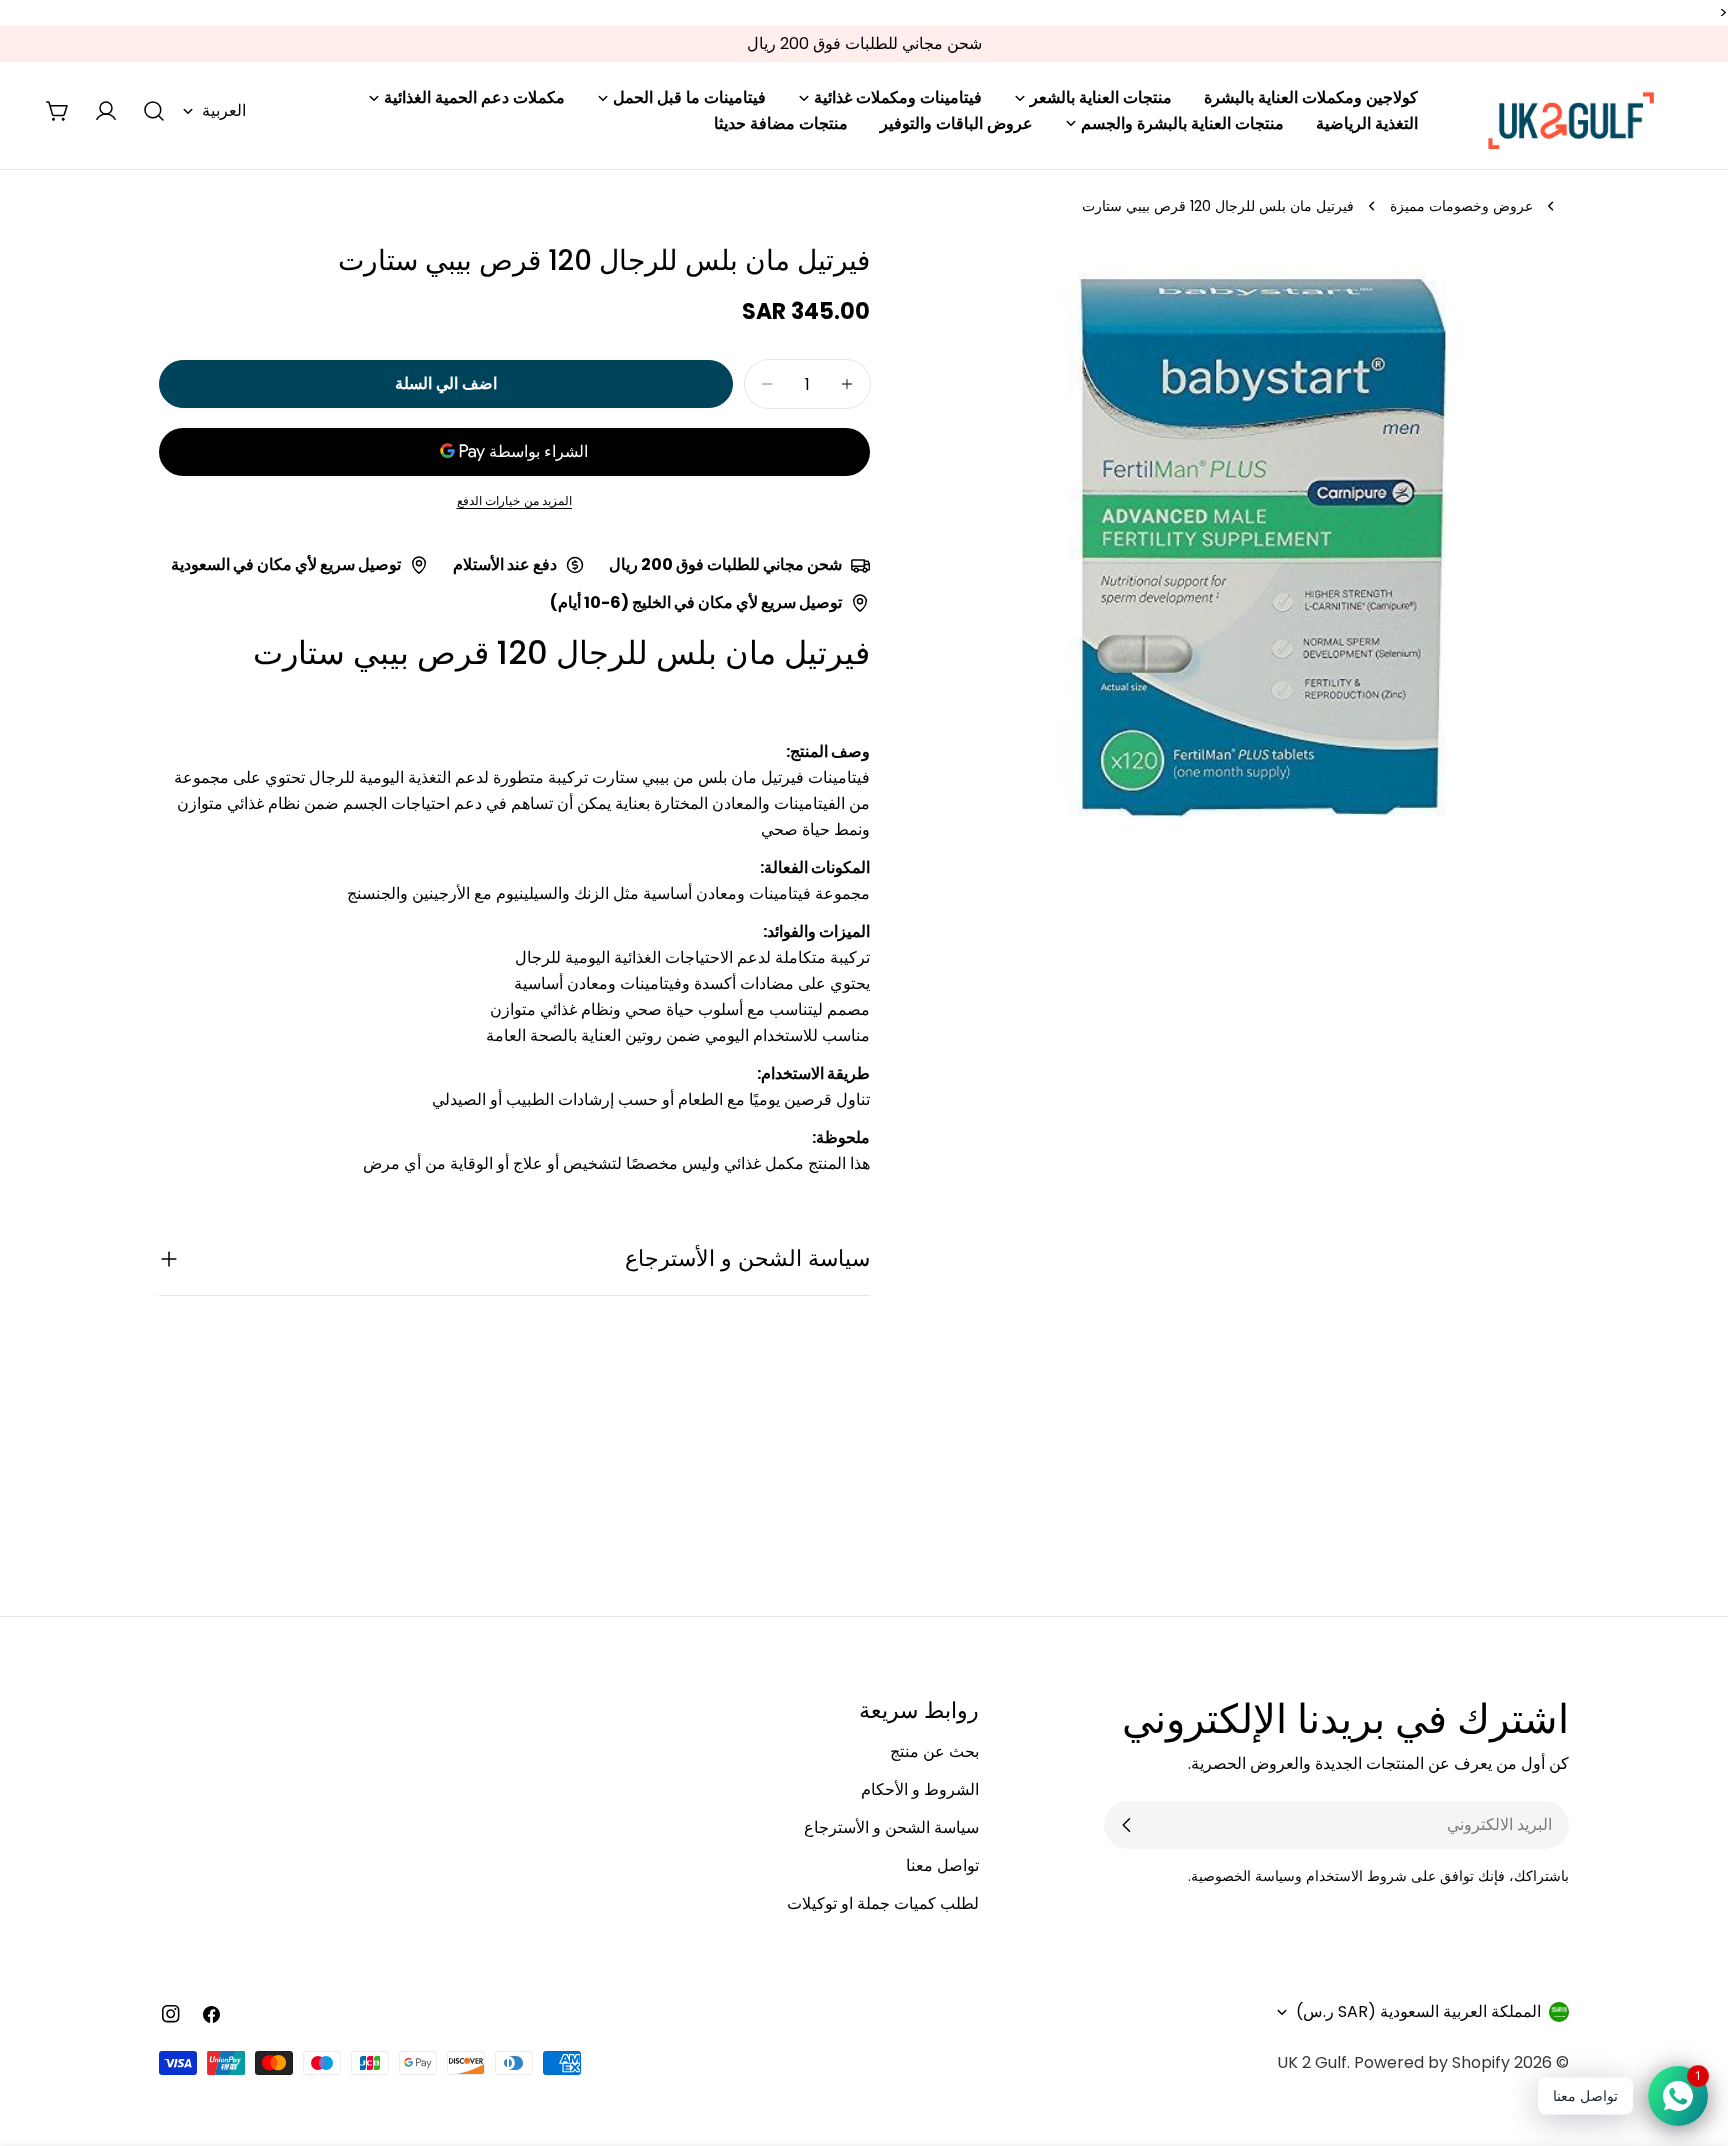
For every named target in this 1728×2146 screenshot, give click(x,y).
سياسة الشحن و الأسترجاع (891, 1827)
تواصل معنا (942, 1865)
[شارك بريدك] (1127, 1825)
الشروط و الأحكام (920, 1789)
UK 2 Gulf (1312, 2062)
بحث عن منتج (934, 1751)
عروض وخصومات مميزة (1461, 206)
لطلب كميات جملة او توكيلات (883, 1903)
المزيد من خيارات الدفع (515, 500)
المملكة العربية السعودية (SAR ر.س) (1418, 2011)
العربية (224, 110)
